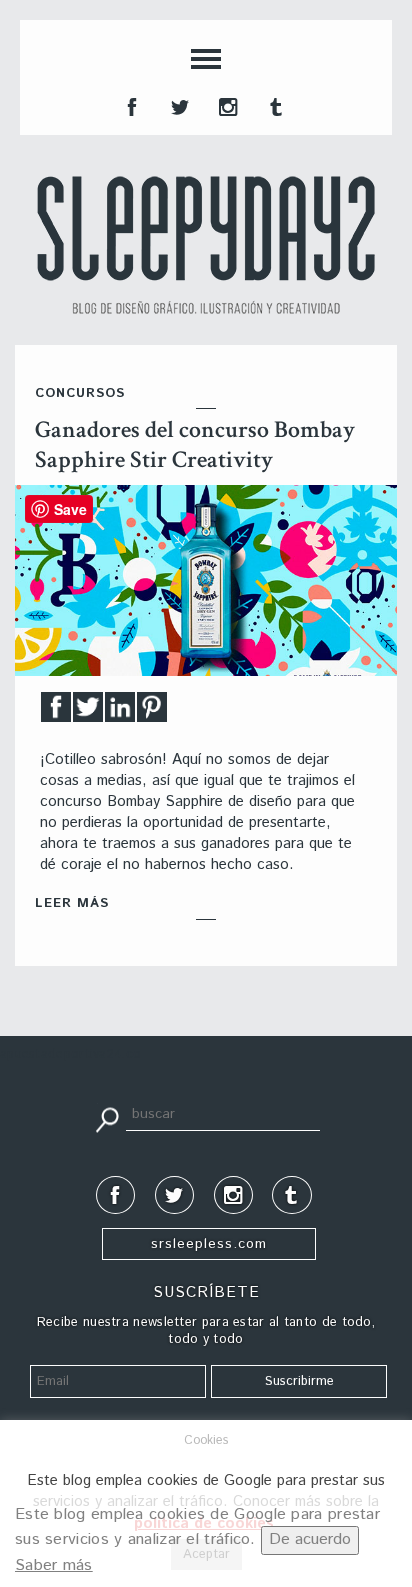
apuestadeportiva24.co (70, 1054)
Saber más (54, 1565)
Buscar (107, 1118)
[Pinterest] (152, 712)
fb (130, 105)
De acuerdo (310, 1539)
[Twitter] (88, 712)
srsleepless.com (209, 1244)
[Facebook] (56, 712)
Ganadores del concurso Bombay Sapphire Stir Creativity (195, 444)
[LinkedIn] (120, 712)
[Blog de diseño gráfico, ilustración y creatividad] (206, 245)
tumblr (274, 105)
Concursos (80, 393)
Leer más (72, 903)
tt (178, 105)
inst (226, 105)
